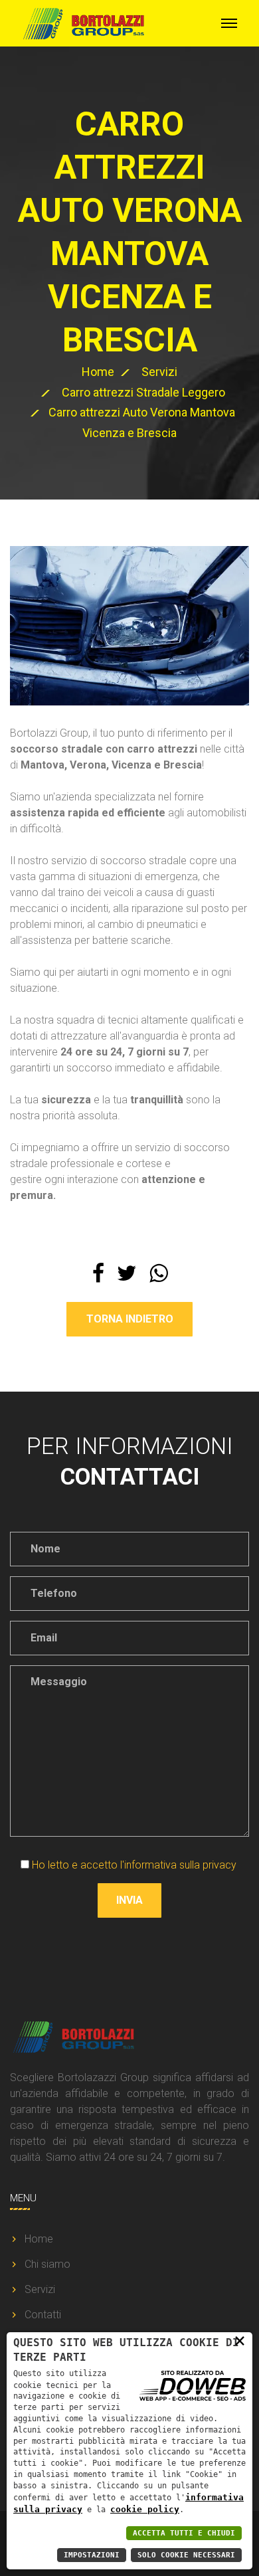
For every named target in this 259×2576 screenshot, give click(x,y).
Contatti (43, 2315)
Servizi (159, 372)
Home (98, 372)
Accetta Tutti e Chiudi (184, 2533)
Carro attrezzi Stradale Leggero (143, 392)
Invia (129, 1900)
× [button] (240, 2340)
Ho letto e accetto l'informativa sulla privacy (134, 1865)
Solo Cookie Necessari (186, 2555)
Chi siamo (47, 2264)
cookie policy (145, 2509)
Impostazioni (92, 2555)
